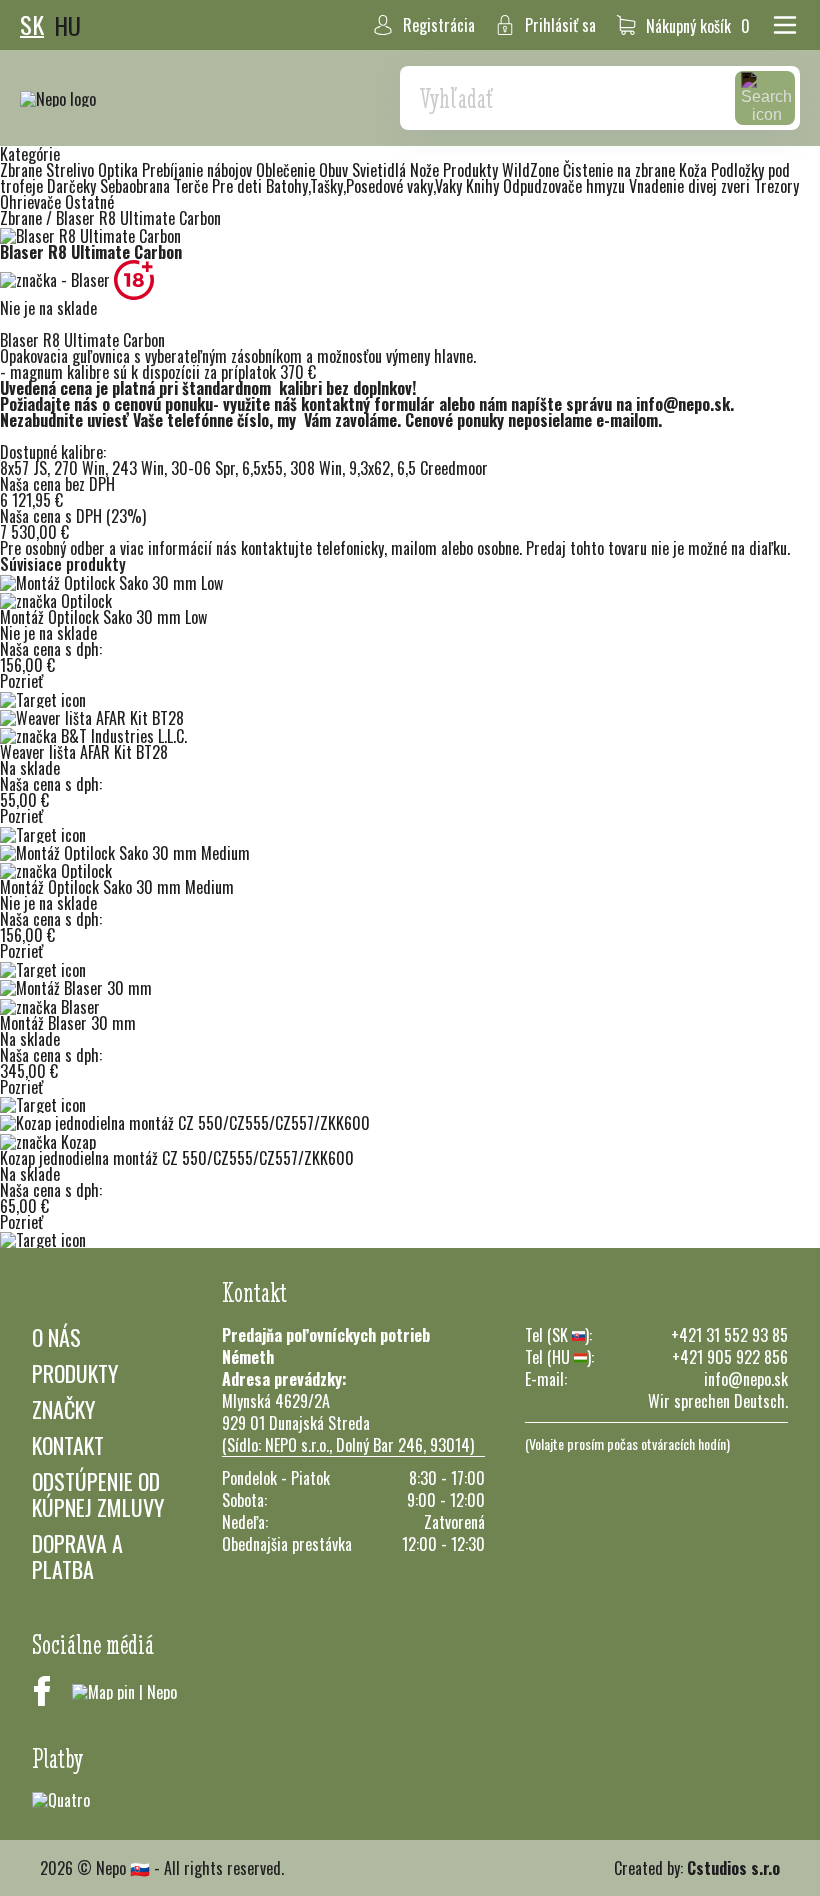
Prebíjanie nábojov (199, 170)
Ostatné (89, 202)
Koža (695, 170)
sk (32, 25)
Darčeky (73, 186)
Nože (426, 170)
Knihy (484, 186)
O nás (56, 1337)
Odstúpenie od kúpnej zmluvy (98, 1494)
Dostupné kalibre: (53, 452)
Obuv (335, 170)
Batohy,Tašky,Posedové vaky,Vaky (366, 186)
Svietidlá (381, 170)
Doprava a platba (77, 1556)
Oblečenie (287, 170)
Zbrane (23, 170)
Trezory (776, 186)
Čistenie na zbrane (621, 170)
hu (67, 25)
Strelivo (72, 170)
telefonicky (350, 548)
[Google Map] (124, 1691)
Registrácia (439, 25)
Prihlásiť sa (560, 25)
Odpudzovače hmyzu (566, 186)
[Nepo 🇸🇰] (58, 98)
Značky (63, 1409)
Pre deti (239, 186)
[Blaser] (57, 278)
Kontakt (68, 1445)
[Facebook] (42, 1691)
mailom (414, 548)
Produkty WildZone (503, 170)
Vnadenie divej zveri (691, 186)
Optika (120, 170)
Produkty (75, 1373)
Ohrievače (32, 202)
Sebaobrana (137, 186)
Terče (193, 186)
